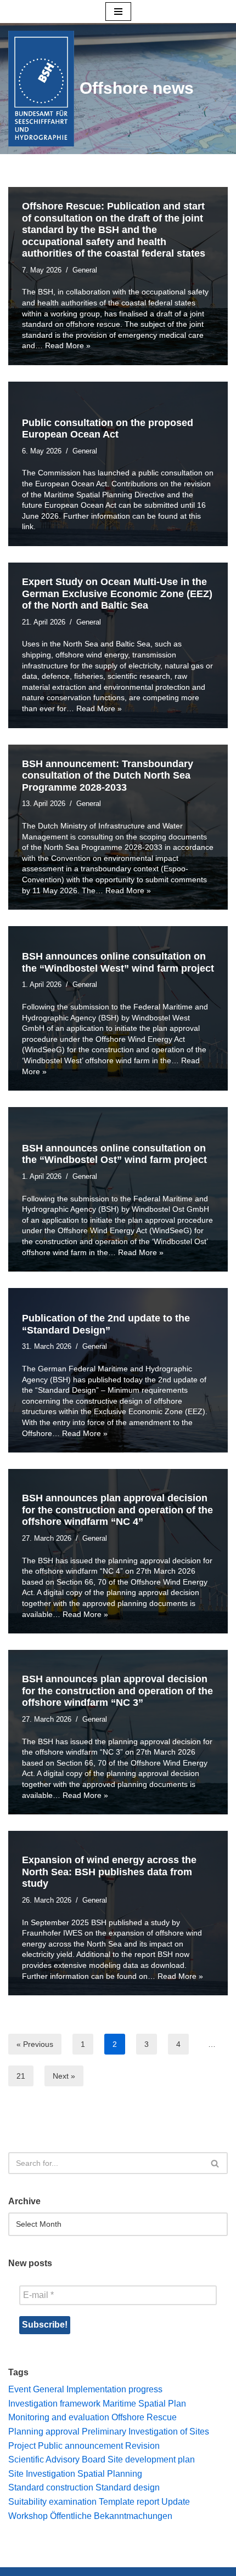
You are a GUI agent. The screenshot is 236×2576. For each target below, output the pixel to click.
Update (176, 2502)
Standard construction (51, 2487)
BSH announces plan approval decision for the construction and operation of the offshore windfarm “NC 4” (117, 1510)
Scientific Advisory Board (57, 2459)
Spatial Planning (110, 2474)
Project (22, 2446)
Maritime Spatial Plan (144, 2404)
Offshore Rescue (144, 2417)
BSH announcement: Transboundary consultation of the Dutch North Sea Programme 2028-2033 (108, 776)
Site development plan (151, 2459)
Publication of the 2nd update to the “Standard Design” (106, 1324)
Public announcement (80, 2446)
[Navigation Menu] (118, 12)
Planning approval (44, 2432)
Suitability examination (52, 2502)
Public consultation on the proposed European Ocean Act (108, 429)
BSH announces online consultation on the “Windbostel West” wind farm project (118, 962)
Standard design (128, 2487)
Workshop (28, 2516)
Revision (142, 2446)
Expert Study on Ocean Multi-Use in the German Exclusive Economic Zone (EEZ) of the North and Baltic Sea (117, 594)
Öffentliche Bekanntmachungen (111, 2516)
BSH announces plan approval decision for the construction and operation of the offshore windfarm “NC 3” (117, 1691)
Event (19, 2389)
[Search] (215, 2163)
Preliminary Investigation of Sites (145, 2432)
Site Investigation (42, 2474)
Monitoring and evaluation (59, 2417)
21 (21, 2076)
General (85, 270)
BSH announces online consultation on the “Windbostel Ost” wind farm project (114, 1154)
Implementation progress (114, 2389)
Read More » (68, 345)
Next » (64, 2076)
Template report (129, 2502)
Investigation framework (54, 2404)
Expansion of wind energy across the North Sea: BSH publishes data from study (109, 1872)
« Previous (35, 2044)
